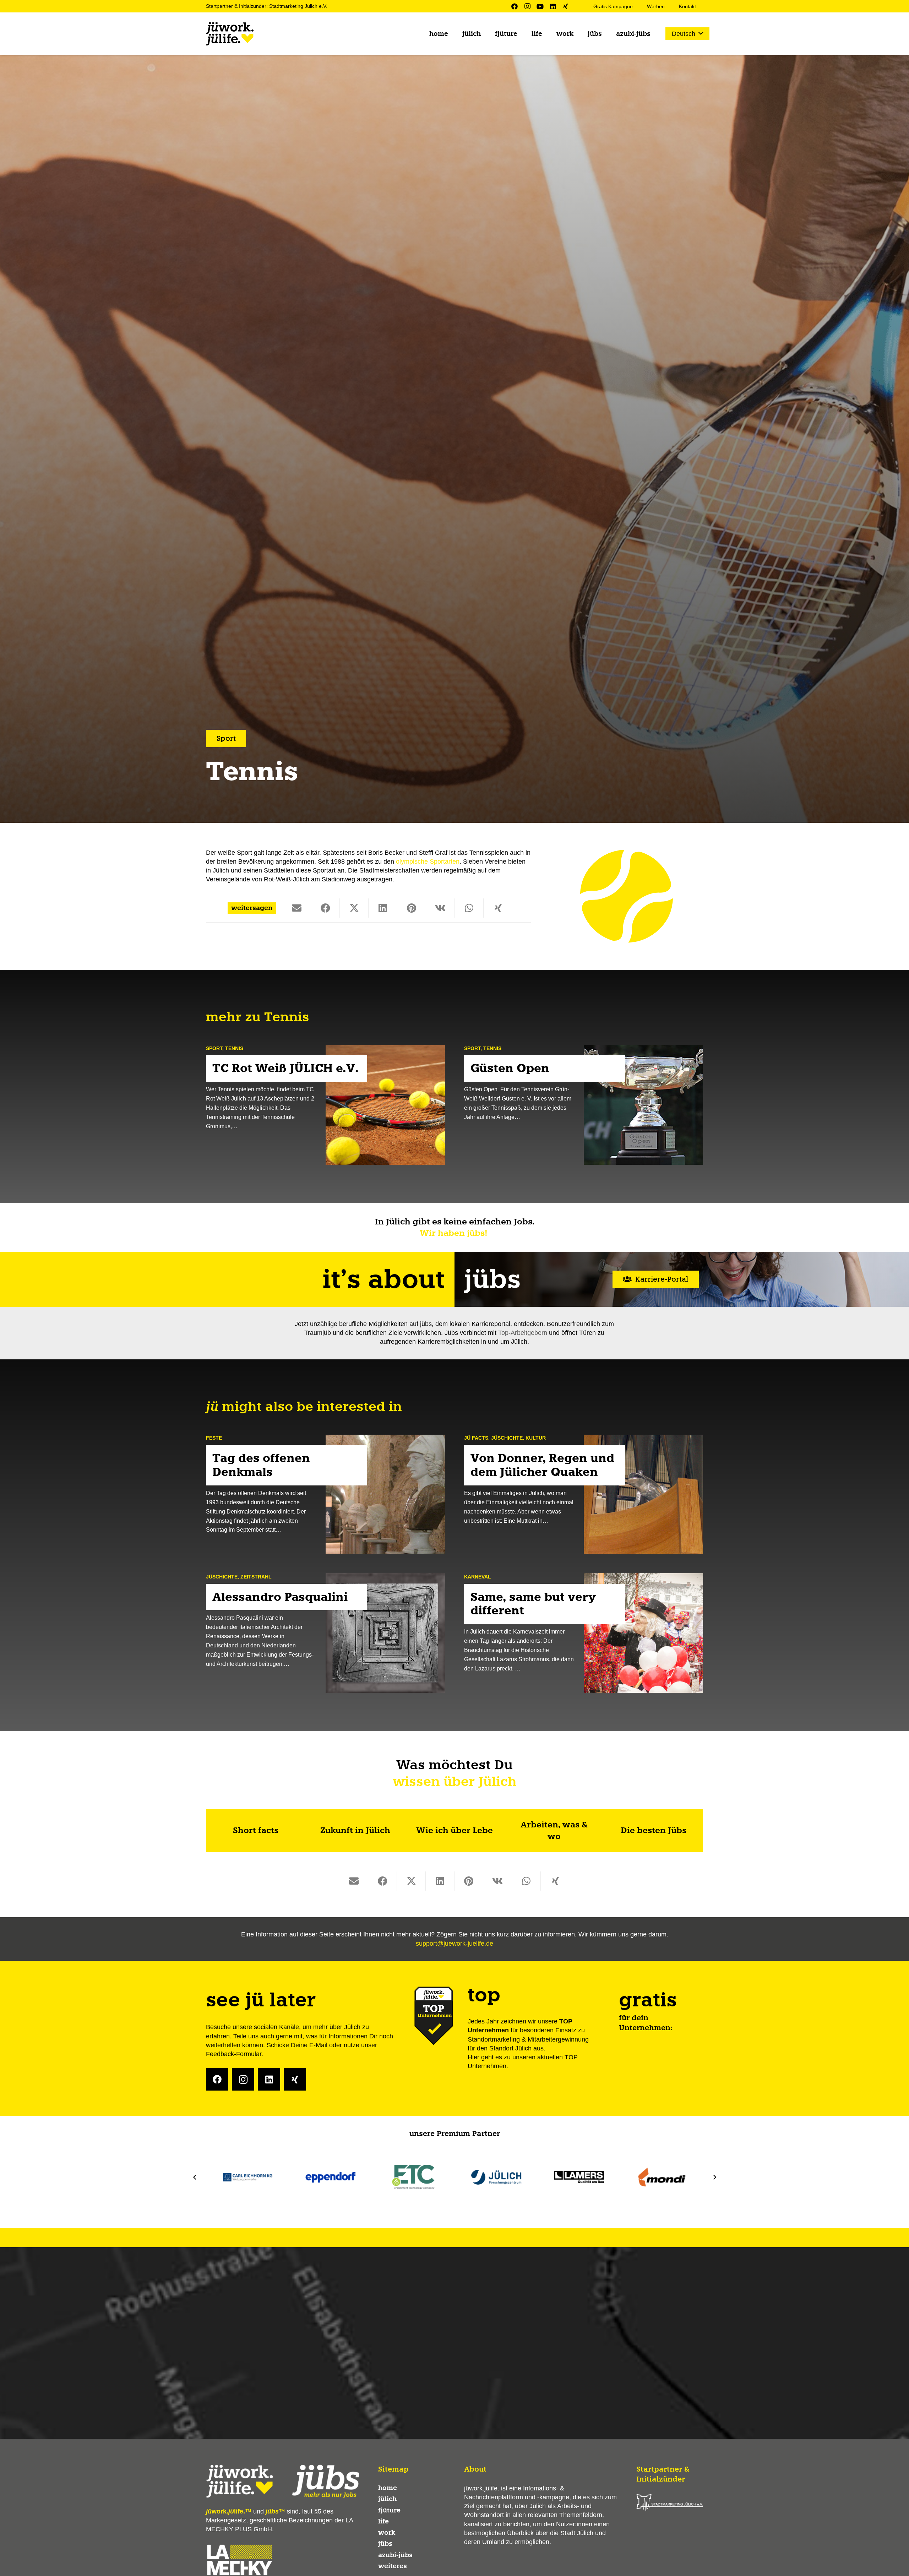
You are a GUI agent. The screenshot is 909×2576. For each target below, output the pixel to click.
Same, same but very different (533, 1604)
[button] (486, 34)
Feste (214, 1438)
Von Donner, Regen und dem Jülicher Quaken (542, 1465)
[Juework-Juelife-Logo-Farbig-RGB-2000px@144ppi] (230, 34)
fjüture (389, 2510)
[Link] (256, 1831)
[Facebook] (515, 6)
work (387, 2533)
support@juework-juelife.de (454, 1944)
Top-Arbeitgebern (523, 1333)
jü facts (476, 1438)
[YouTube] (540, 6)
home (388, 2488)
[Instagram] (527, 6)
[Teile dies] (325, 908)
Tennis (234, 1048)
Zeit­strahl (256, 1576)
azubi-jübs (395, 2555)
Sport (214, 1048)
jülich (387, 2499)
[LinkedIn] (553, 6)
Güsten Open (511, 1069)
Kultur (536, 1438)
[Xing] (566, 6)
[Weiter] (714, 2177)
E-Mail (318, 2045)
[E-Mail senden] (297, 908)
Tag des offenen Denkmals (261, 1465)
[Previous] (195, 2177)
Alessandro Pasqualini (280, 1597)
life (383, 2521)
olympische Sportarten (428, 862)
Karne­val (478, 1576)
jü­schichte (507, 1438)
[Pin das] (412, 908)
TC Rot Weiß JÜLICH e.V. (285, 1069)
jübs (385, 2544)
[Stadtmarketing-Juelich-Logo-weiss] (670, 2503)
